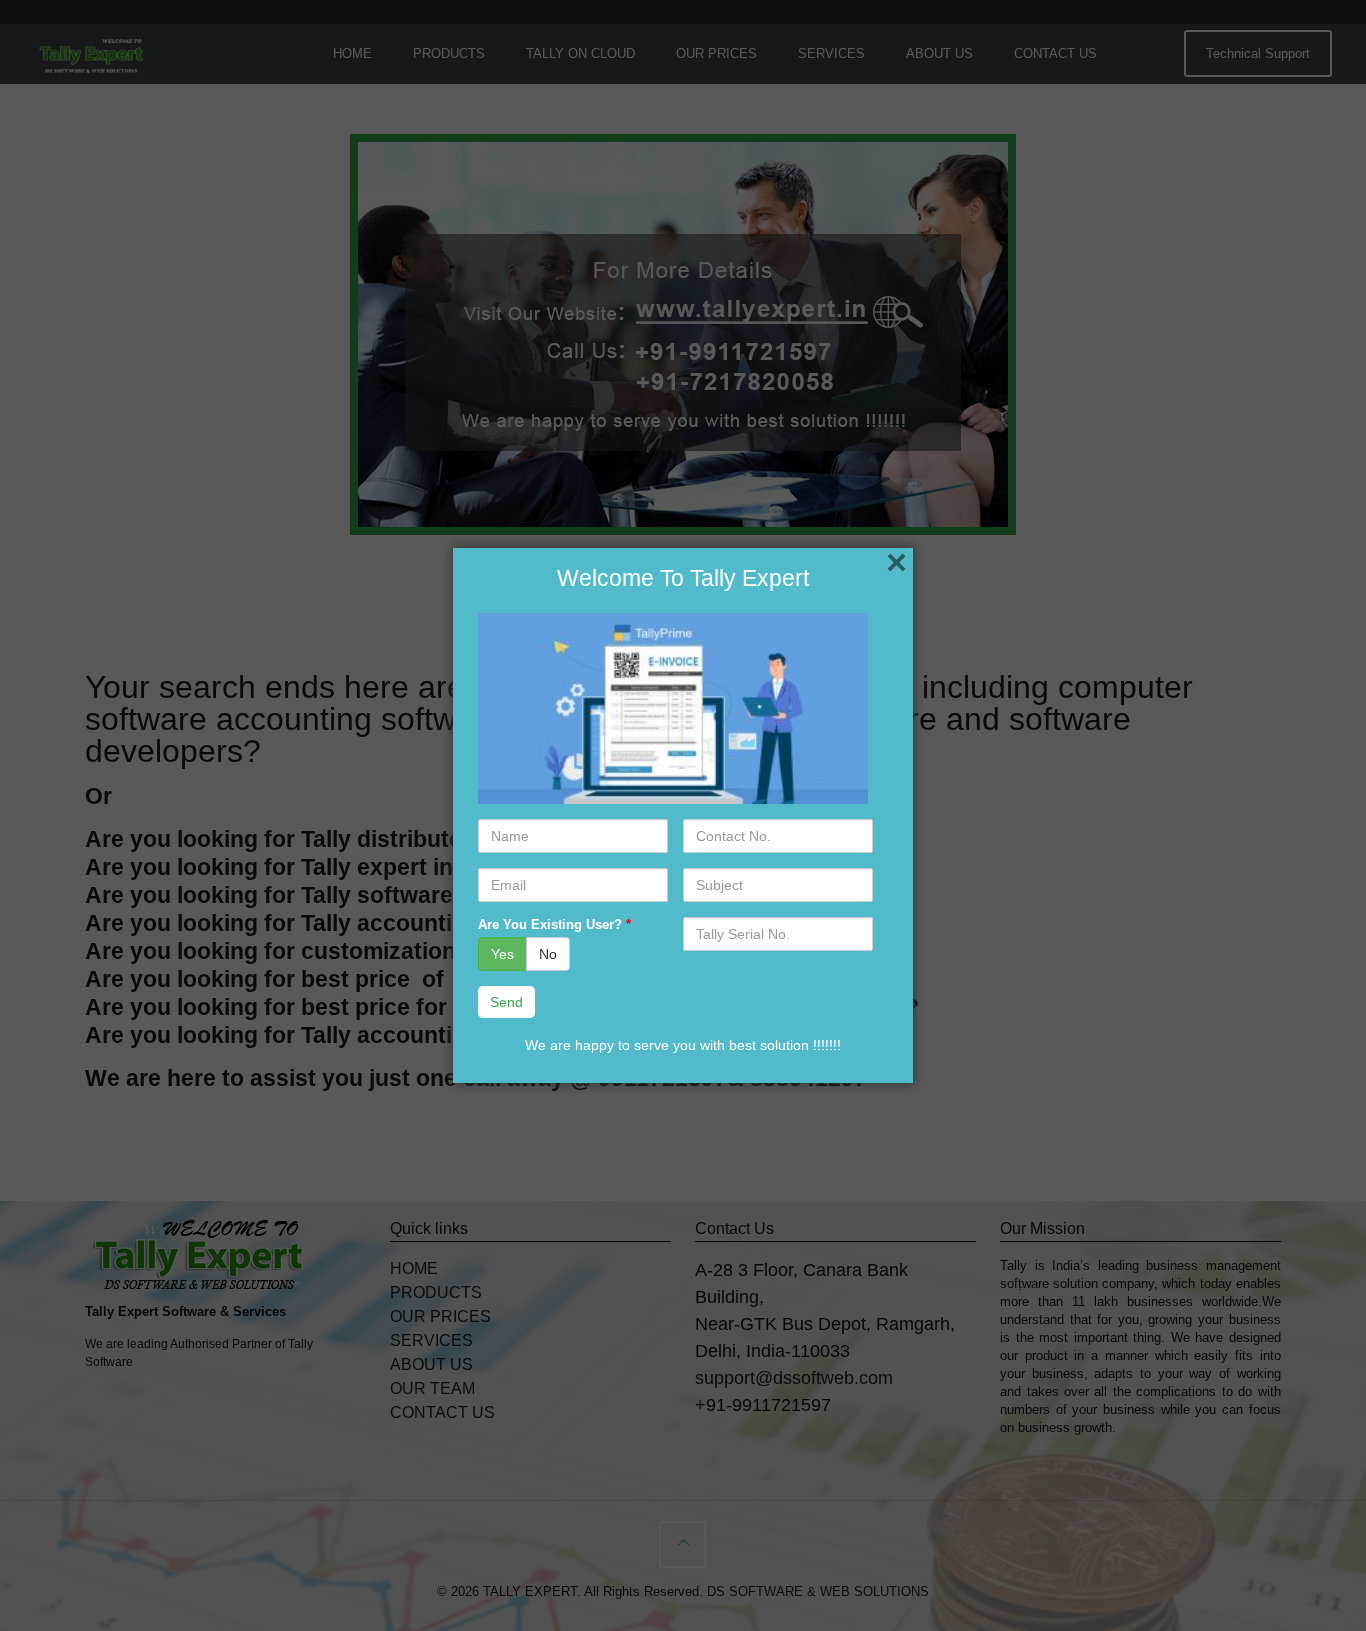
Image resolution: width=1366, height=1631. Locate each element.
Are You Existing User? (554, 924)
